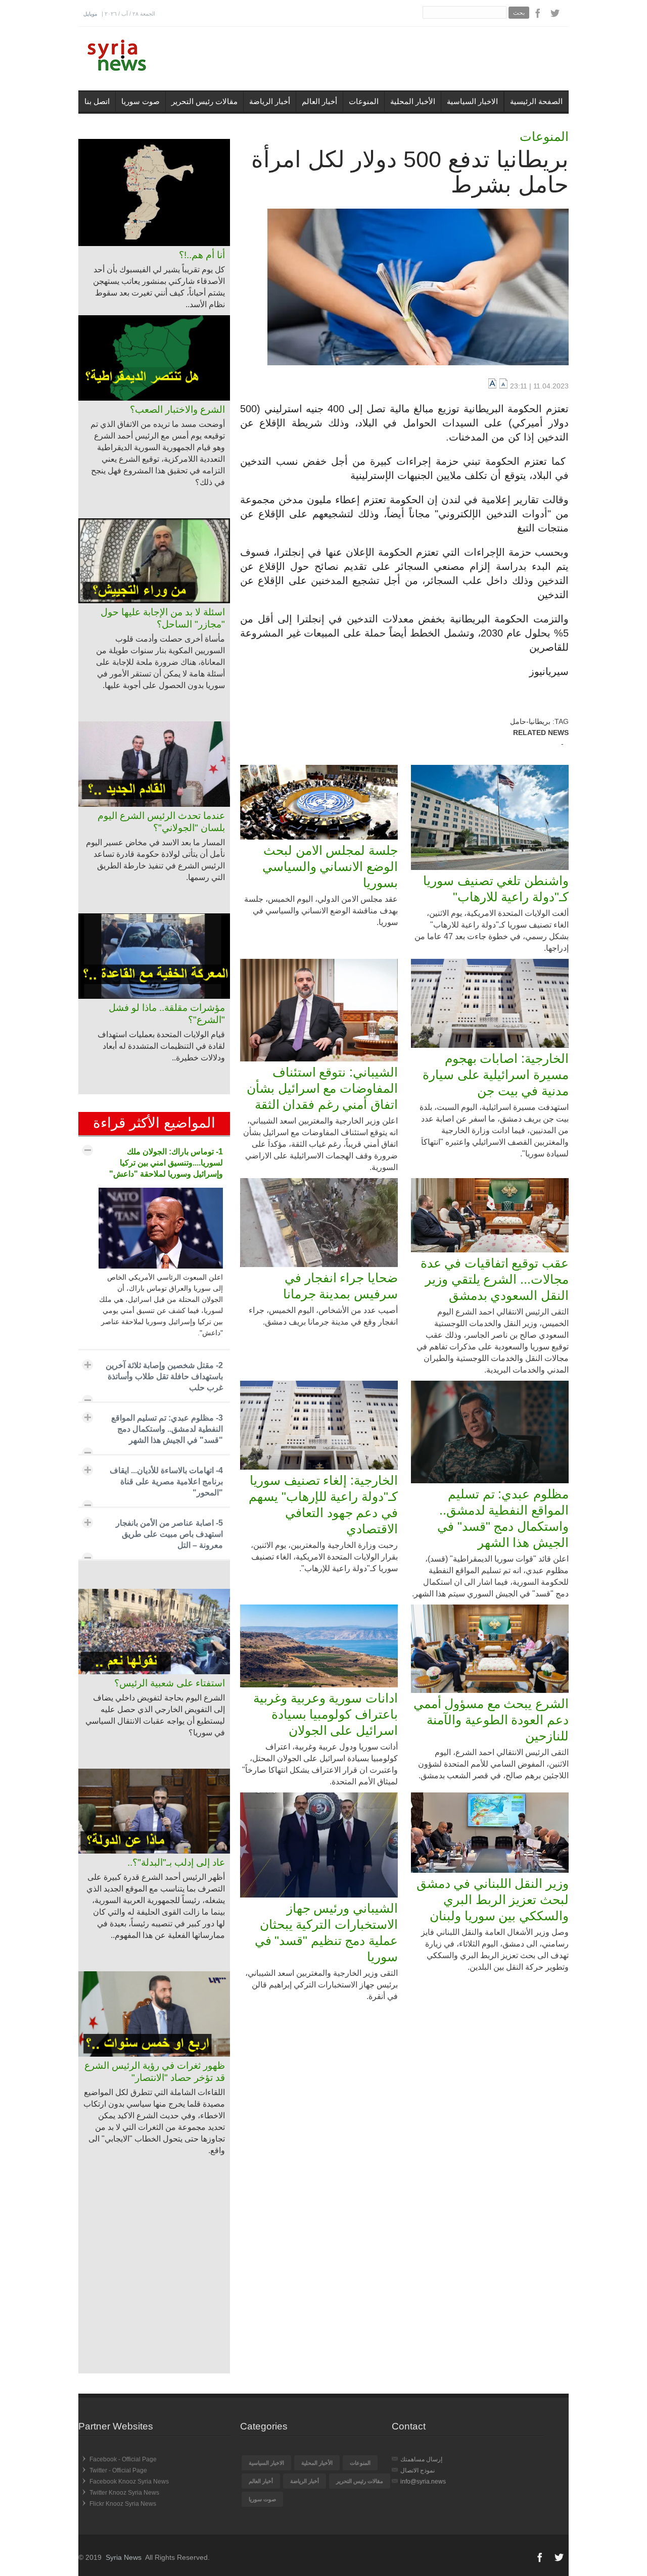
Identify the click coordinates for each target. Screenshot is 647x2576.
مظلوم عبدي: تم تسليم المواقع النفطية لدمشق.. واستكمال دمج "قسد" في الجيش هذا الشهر (503, 1518)
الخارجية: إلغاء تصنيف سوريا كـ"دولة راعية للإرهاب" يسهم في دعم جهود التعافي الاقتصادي (323, 1504)
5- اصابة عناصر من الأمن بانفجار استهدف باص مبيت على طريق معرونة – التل (169, 1534)
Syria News (124, 2557)
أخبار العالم (319, 101)
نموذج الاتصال (418, 2470)
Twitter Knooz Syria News (124, 2493)
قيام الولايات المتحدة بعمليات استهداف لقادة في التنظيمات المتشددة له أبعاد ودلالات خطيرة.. (161, 1046)
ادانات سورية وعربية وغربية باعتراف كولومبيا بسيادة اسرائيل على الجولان (326, 1714)
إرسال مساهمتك (421, 2459)
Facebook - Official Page (123, 2459)
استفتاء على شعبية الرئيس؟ (170, 1683)
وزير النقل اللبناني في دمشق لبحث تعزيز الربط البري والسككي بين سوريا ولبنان (493, 1900)
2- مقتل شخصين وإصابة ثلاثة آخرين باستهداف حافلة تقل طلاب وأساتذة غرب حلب (164, 1376)
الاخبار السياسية (472, 101)
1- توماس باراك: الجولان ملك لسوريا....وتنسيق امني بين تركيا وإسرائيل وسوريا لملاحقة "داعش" (166, 1163)
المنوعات (364, 101)
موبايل (90, 14)
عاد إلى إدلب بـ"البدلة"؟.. (176, 1862)
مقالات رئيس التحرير (204, 101)
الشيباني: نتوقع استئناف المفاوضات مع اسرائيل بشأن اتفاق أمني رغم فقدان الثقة (322, 1088)
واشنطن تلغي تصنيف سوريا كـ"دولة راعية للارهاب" (496, 889)
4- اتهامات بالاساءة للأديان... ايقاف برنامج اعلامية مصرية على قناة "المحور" (166, 1481)
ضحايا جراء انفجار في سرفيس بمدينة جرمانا (340, 1286)
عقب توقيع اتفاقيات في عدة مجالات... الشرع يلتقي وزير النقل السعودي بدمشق (495, 1279)
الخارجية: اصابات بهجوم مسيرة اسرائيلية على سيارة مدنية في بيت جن (496, 1075)
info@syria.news (423, 2482)
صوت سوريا (141, 101)
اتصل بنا (97, 101)
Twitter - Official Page (118, 2470)
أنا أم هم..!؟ (202, 255)
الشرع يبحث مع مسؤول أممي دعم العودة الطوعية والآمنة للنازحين (491, 1720)
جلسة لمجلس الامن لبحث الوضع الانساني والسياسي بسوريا (330, 866)
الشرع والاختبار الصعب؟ (177, 409)
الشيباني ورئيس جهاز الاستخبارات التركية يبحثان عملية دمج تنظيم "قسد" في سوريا (326, 1932)
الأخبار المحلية (413, 101)
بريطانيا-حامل (530, 721)
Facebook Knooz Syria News (129, 2482)
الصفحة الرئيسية (536, 101)
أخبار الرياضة (270, 101)
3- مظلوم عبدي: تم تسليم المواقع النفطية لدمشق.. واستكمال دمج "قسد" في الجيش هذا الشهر (167, 1429)
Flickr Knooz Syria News (123, 2504)
